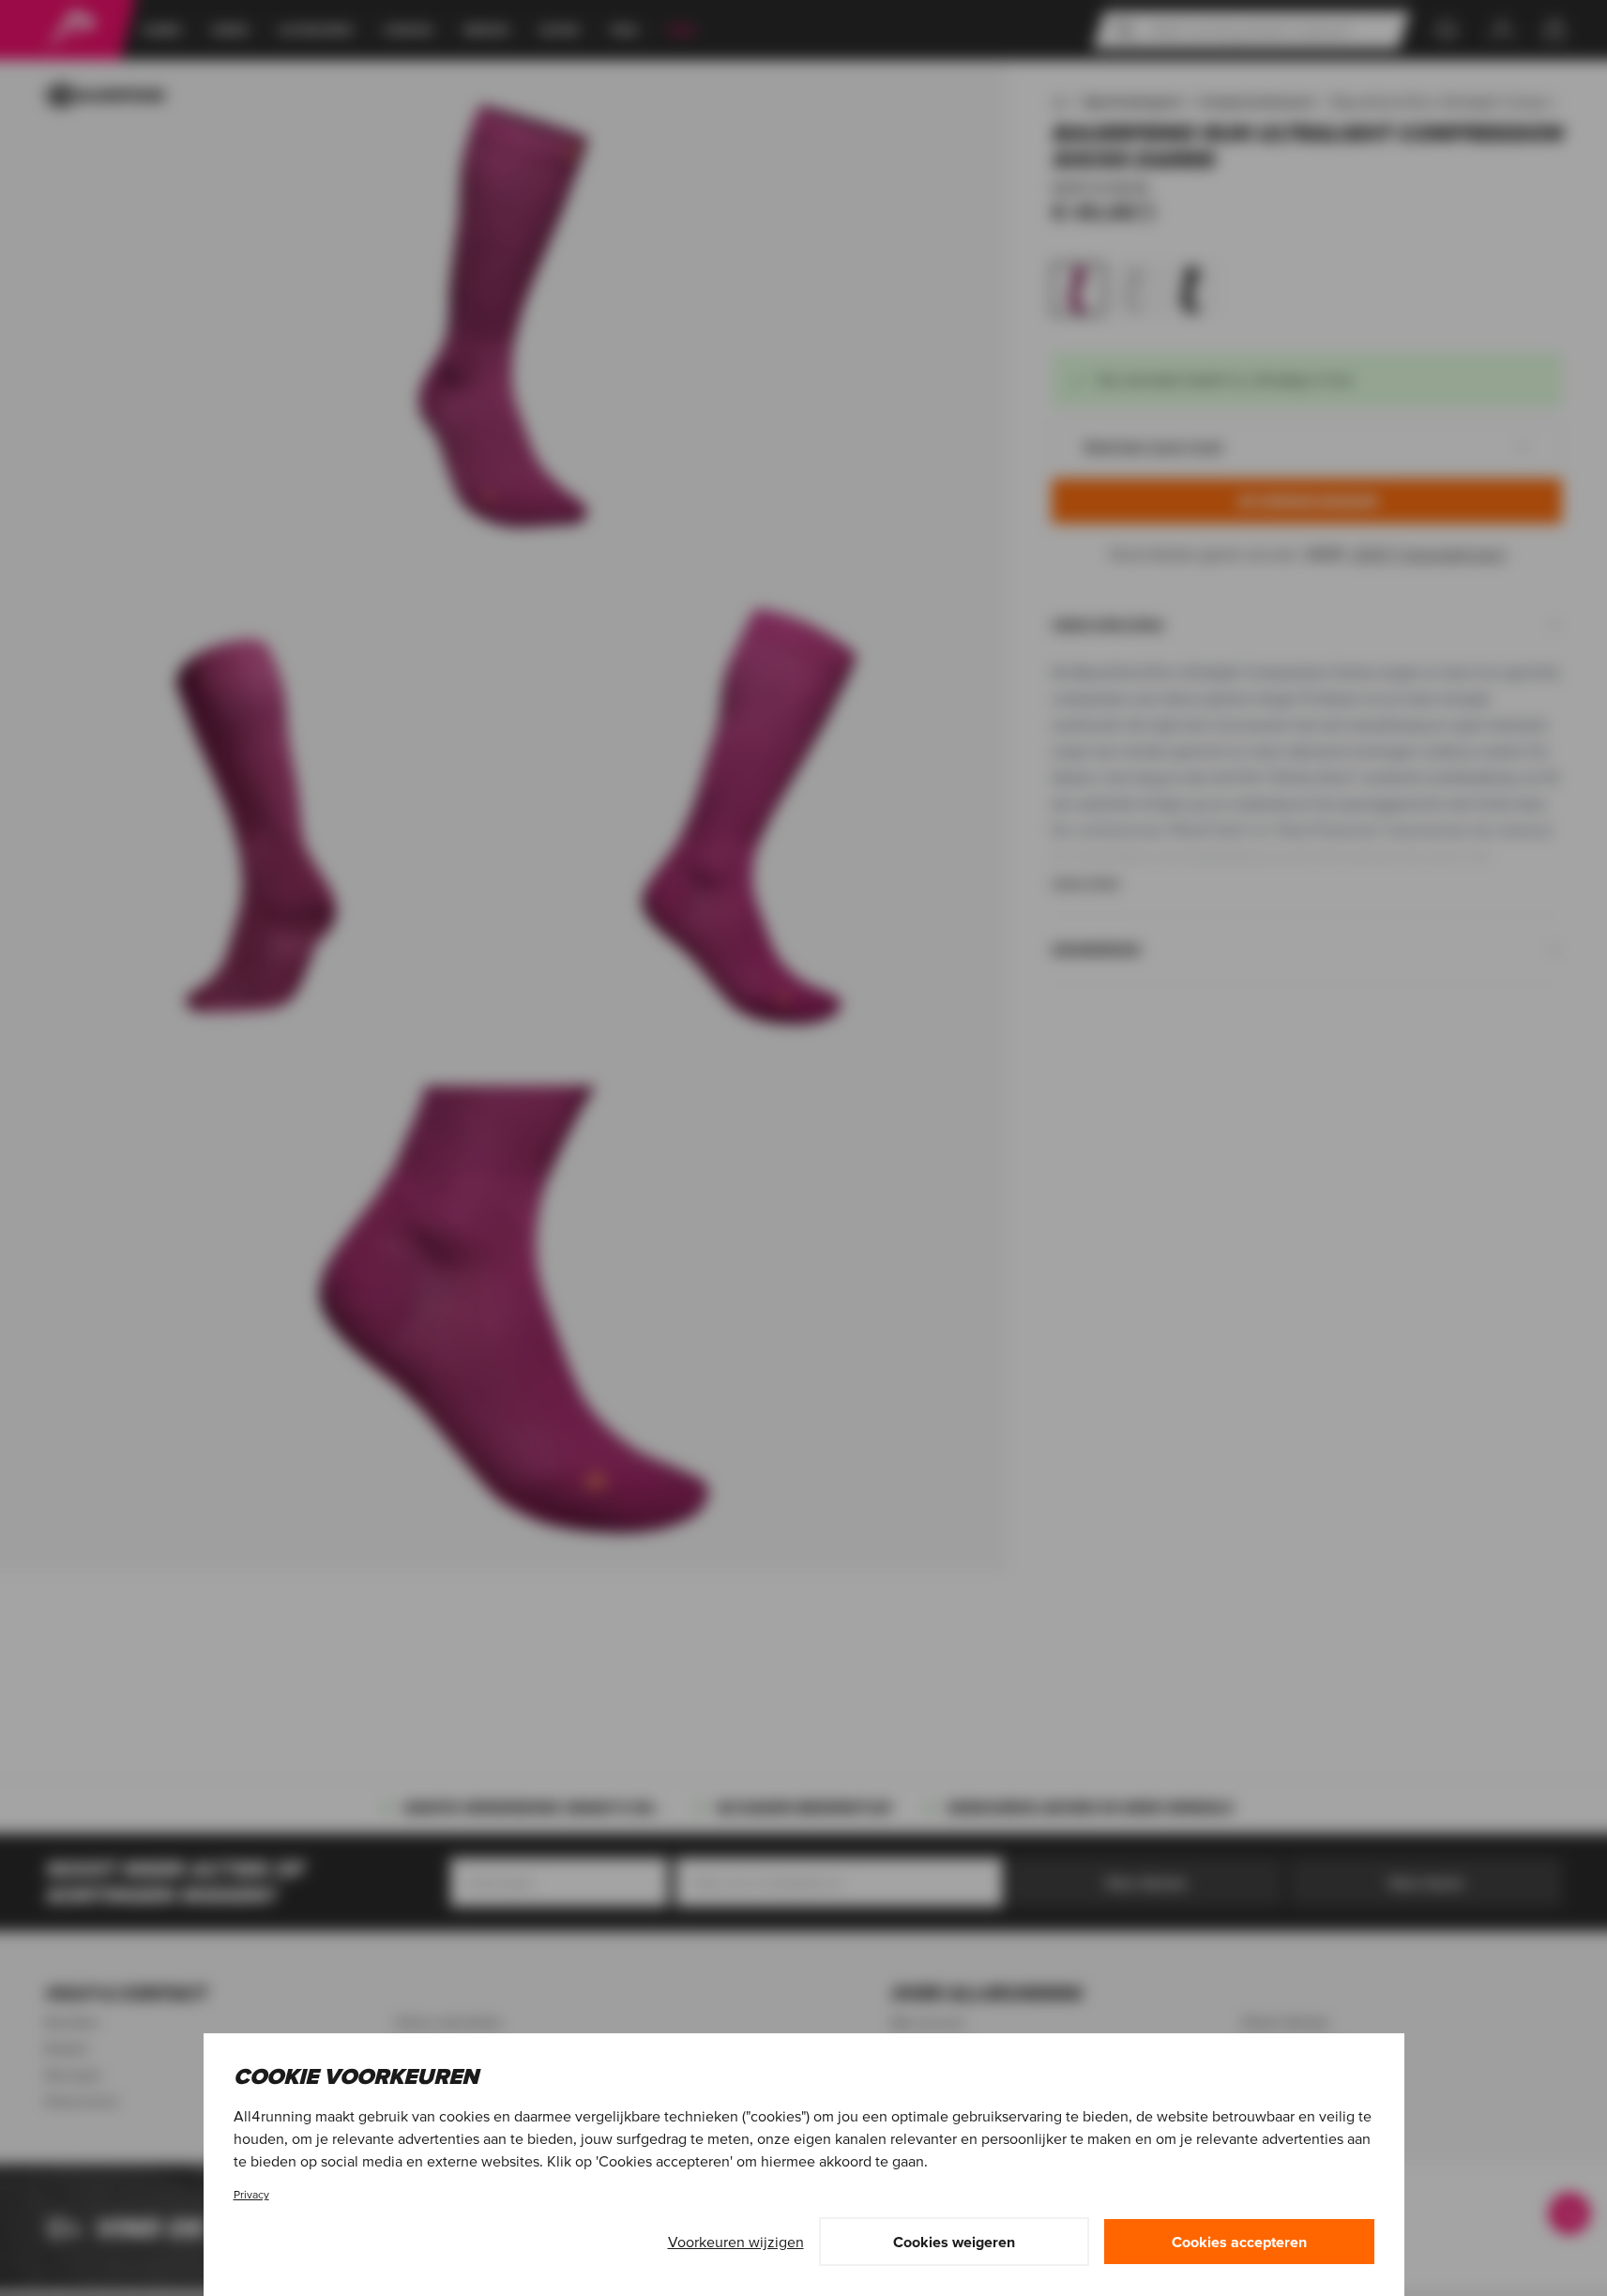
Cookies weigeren (954, 2242)
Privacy (251, 2194)
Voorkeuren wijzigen (736, 2242)
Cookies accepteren (1239, 2242)
